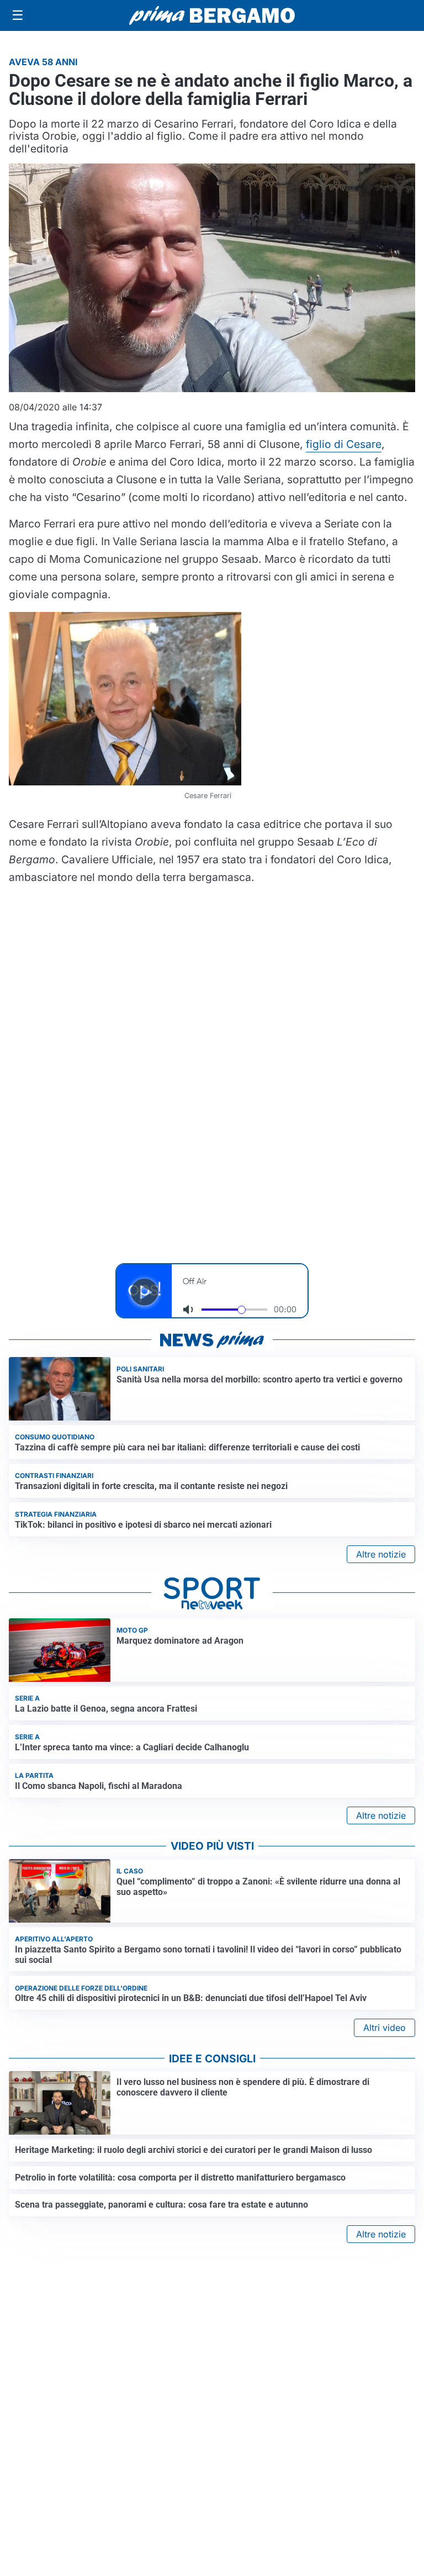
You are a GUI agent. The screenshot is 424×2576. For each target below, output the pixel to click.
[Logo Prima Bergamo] (212, 16)
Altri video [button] (385, 2028)
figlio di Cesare (344, 444)
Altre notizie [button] (381, 1554)
